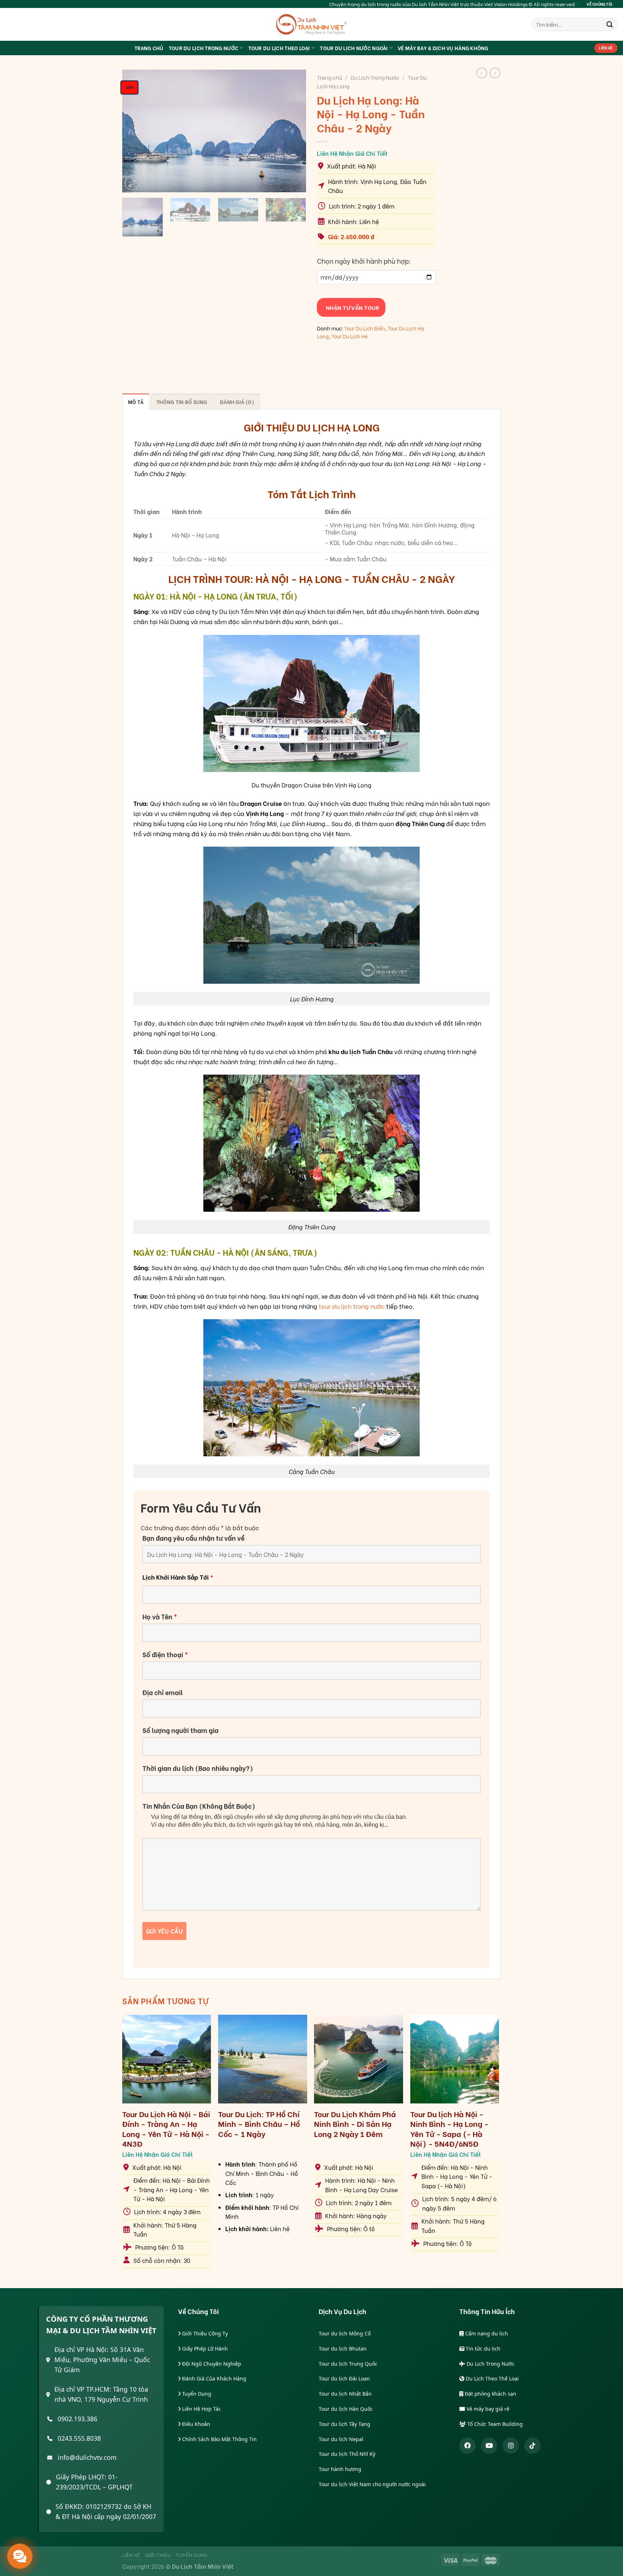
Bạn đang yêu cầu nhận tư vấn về (193, 1538)
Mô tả (136, 402)
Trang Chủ (149, 48)
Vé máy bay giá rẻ (487, 2409)
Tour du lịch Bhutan (343, 2349)
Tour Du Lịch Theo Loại (279, 48)
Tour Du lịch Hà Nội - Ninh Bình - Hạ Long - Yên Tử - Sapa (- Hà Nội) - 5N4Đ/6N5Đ (449, 2129)
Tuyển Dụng (196, 2394)
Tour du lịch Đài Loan (344, 2378)
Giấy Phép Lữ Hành (204, 2349)
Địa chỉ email (163, 1692)
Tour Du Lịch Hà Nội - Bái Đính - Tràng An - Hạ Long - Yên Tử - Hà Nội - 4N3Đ (166, 2129)
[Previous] (135, 131)
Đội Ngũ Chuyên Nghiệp (211, 2364)
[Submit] (609, 24)
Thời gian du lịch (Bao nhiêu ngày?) (198, 1768)
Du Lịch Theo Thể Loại (492, 2378)
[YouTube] (489, 2446)
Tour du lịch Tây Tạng (344, 2424)
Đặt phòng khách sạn (490, 2394)
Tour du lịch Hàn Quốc (346, 2409)
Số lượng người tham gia (180, 1730)
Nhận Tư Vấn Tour (351, 307)
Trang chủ (330, 77)
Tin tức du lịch (482, 2349)
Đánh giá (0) (237, 402)
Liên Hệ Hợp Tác (201, 2409)
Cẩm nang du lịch (486, 2333)
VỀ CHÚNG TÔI (599, 4)
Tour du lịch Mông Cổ (345, 2333)
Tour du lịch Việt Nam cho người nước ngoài (372, 2484)
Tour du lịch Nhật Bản (345, 2394)
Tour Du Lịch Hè (350, 336)
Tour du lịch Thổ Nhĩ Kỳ (347, 2454)
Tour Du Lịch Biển (365, 328)
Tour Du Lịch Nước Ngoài (354, 48)
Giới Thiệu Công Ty (204, 2333)
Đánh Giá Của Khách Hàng (213, 2378)
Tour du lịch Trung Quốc (348, 2364)
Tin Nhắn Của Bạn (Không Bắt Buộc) (199, 1806)
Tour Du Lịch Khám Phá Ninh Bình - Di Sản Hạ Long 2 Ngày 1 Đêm (355, 2124)
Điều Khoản (195, 2424)
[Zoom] (132, 183)
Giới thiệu (158, 2555)
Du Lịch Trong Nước (375, 77)
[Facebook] (467, 2446)
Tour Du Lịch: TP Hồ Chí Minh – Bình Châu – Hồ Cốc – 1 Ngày (259, 2124)
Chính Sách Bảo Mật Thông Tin (219, 2439)
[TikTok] (532, 2446)
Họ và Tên (160, 1616)
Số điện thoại (165, 1654)
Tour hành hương (340, 2469)
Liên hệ (131, 2555)
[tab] (136, 401)
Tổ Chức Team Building (494, 2424)
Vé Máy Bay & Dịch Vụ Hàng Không (443, 48)
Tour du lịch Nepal (341, 2439)
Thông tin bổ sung (182, 402)
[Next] (293, 131)
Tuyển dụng (192, 2555)
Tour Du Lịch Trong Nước (204, 48)
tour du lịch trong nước (352, 1306)
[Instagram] (511, 2446)
